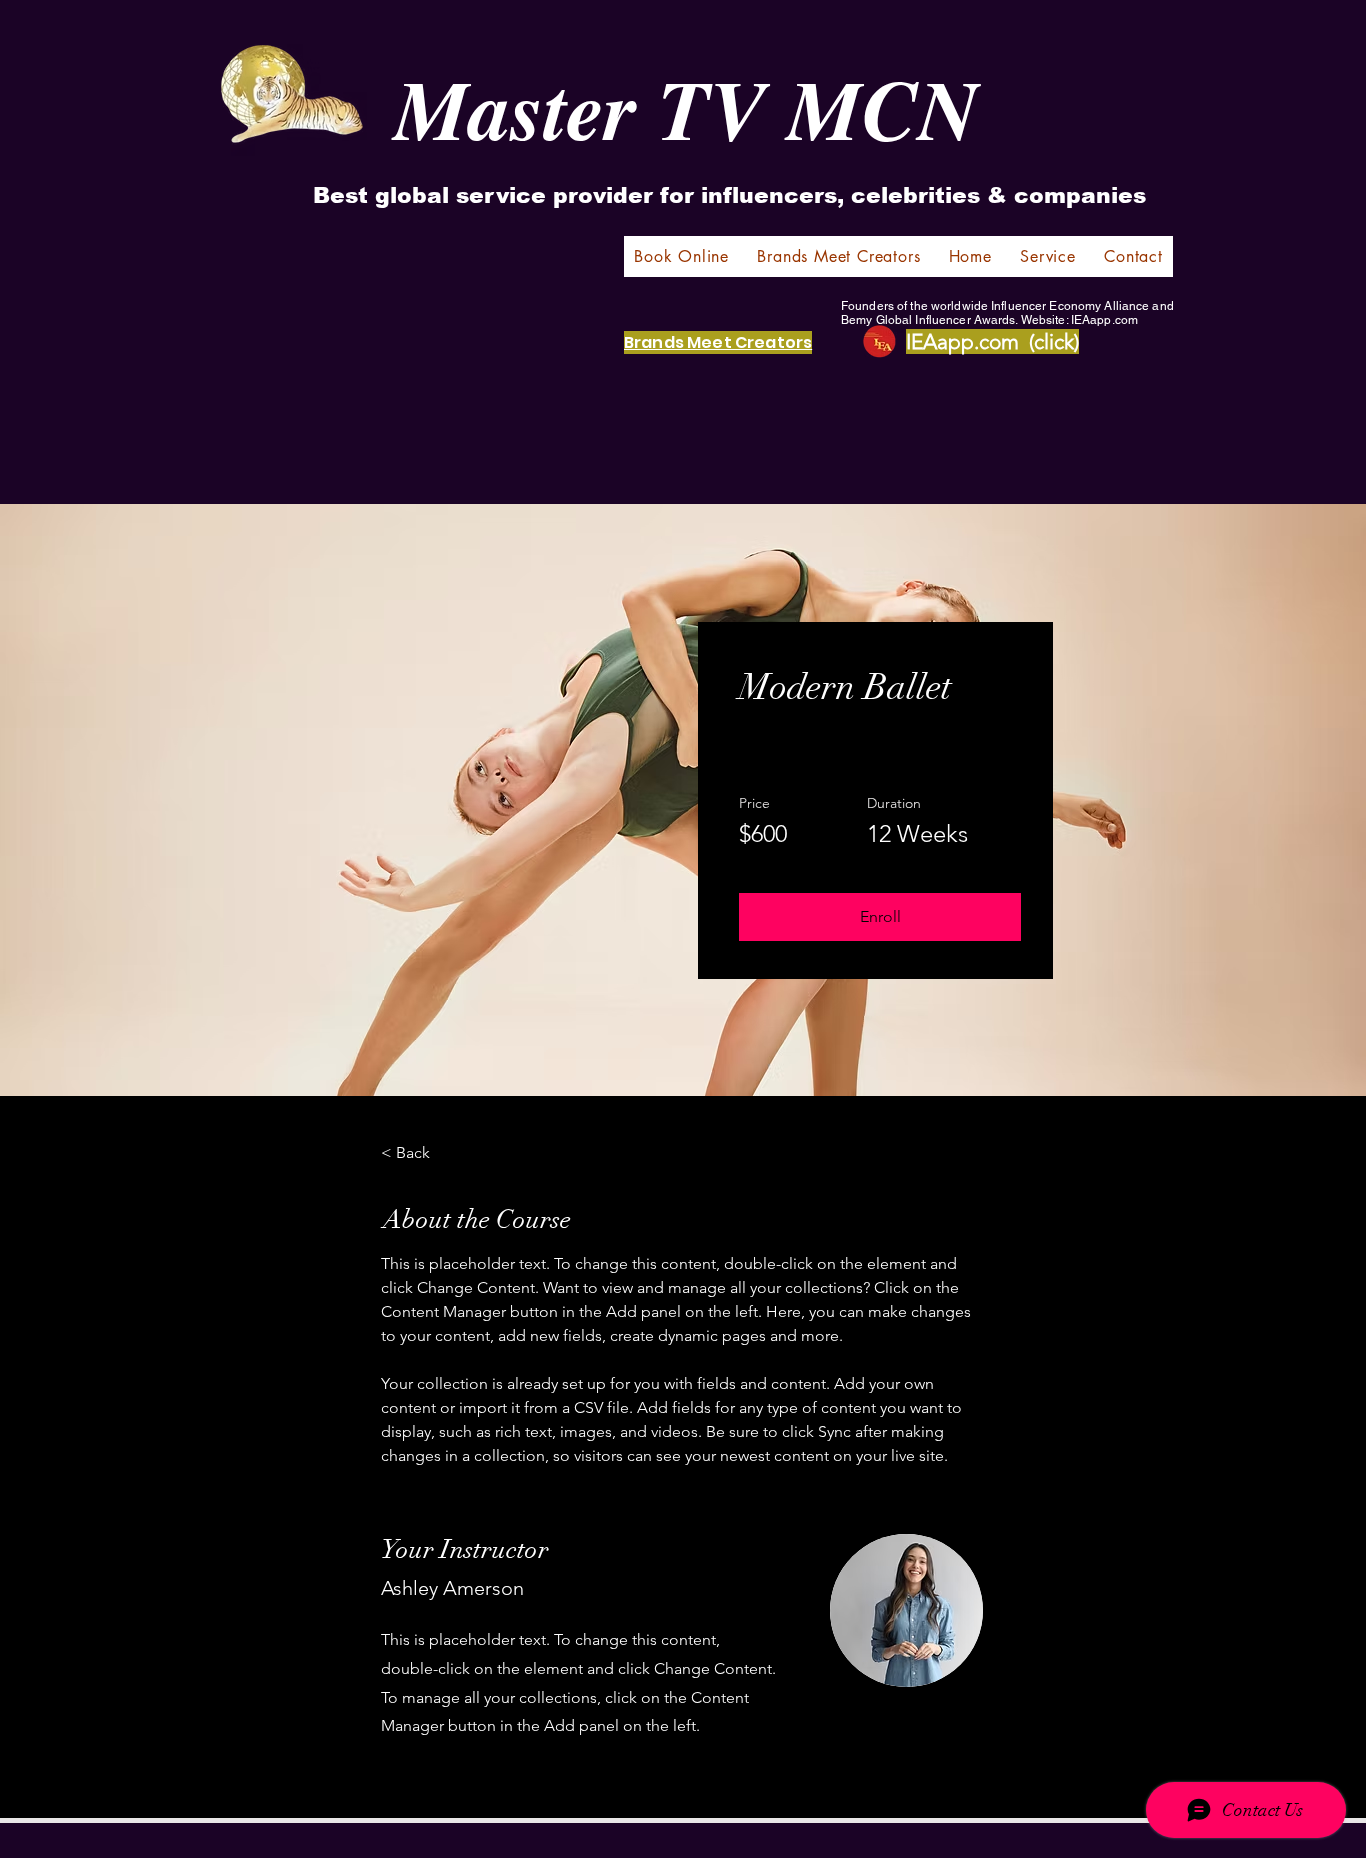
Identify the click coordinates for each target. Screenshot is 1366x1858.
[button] (880, 917)
